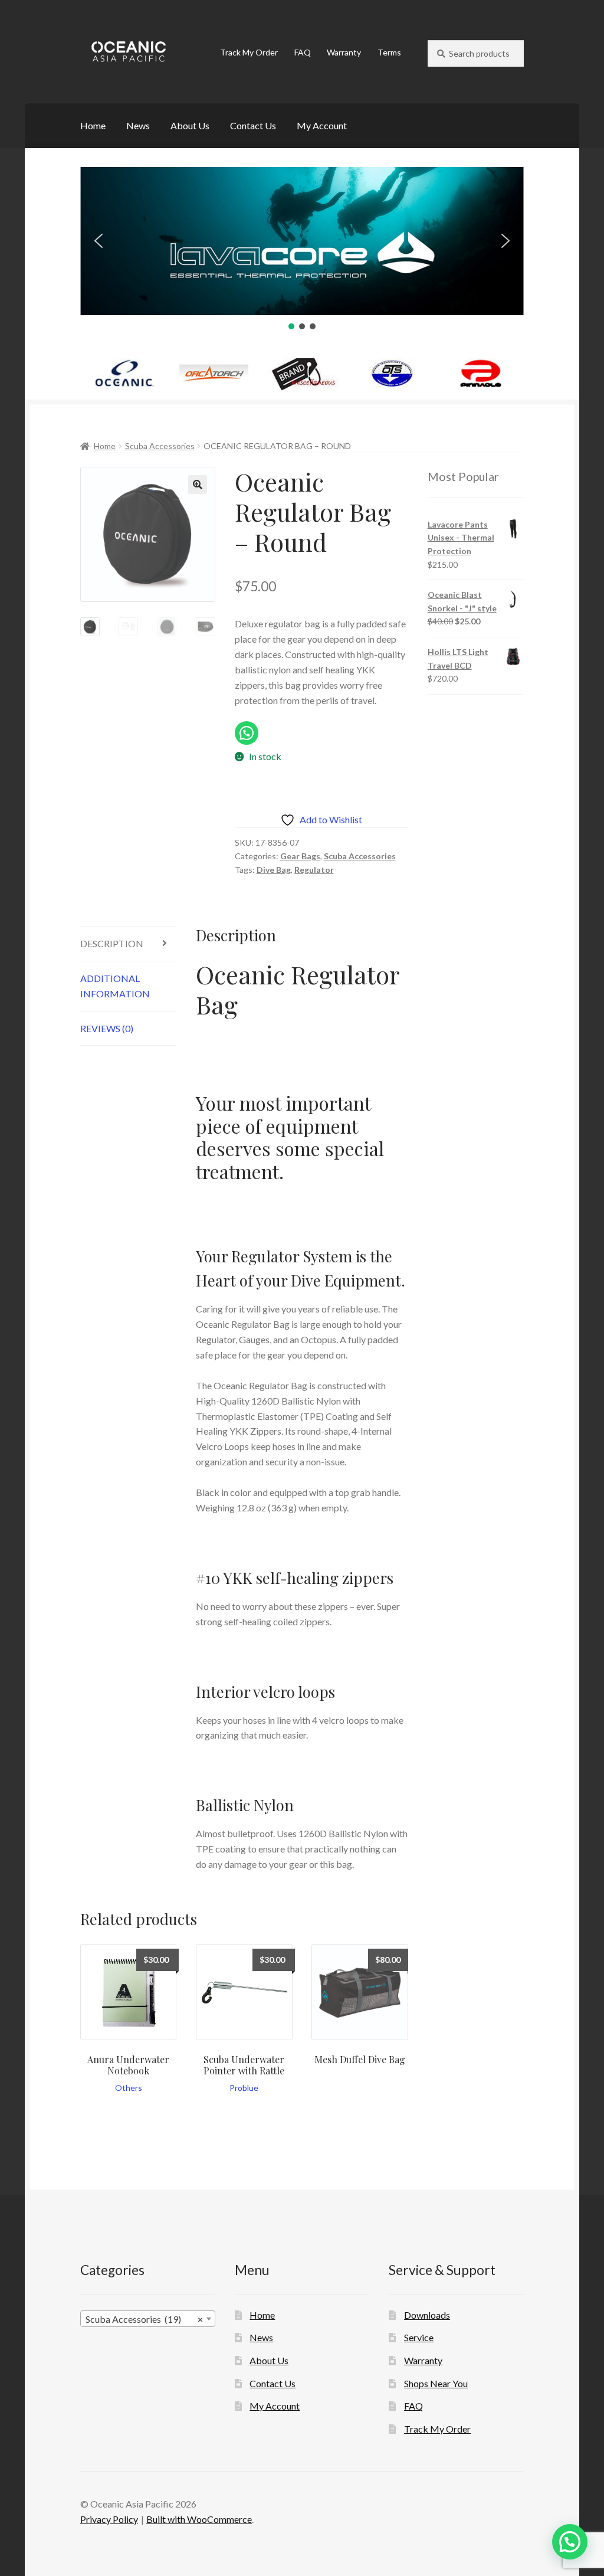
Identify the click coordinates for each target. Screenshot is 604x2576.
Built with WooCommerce (199, 2519)
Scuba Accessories (160, 446)
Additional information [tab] (115, 986)
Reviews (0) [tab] (107, 1028)
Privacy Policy (109, 2519)
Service (419, 2337)
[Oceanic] (125, 374)
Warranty (344, 52)
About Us (190, 125)
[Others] (303, 375)
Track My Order (249, 52)
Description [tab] (112, 943)
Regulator (314, 870)
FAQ (303, 52)
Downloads (427, 2315)
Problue (244, 2088)
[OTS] (392, 374)
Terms (389, 52)
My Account (322, 125)
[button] (99, 241)
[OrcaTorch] (214, 374)
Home (93, 125)
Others (129, 2088)
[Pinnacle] (481, 374)
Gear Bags (300, 856)
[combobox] (148, 2319)
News (138, 125)
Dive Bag (274, 870)
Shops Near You (436, 2383)
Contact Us (253, 125)
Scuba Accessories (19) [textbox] (144, 2319)
